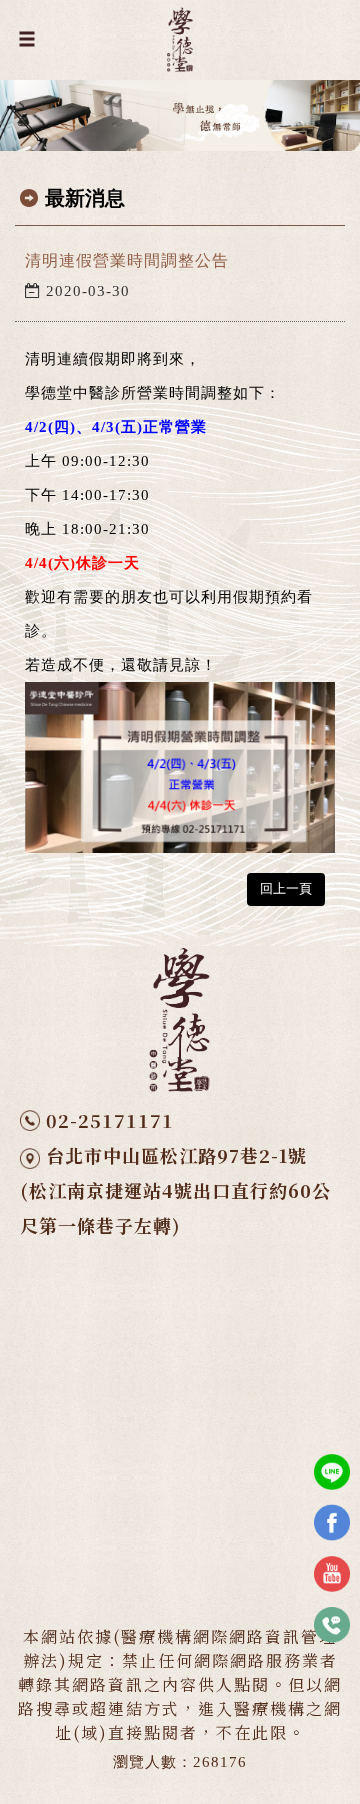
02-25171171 (110, 1120)
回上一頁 (286, 888)
